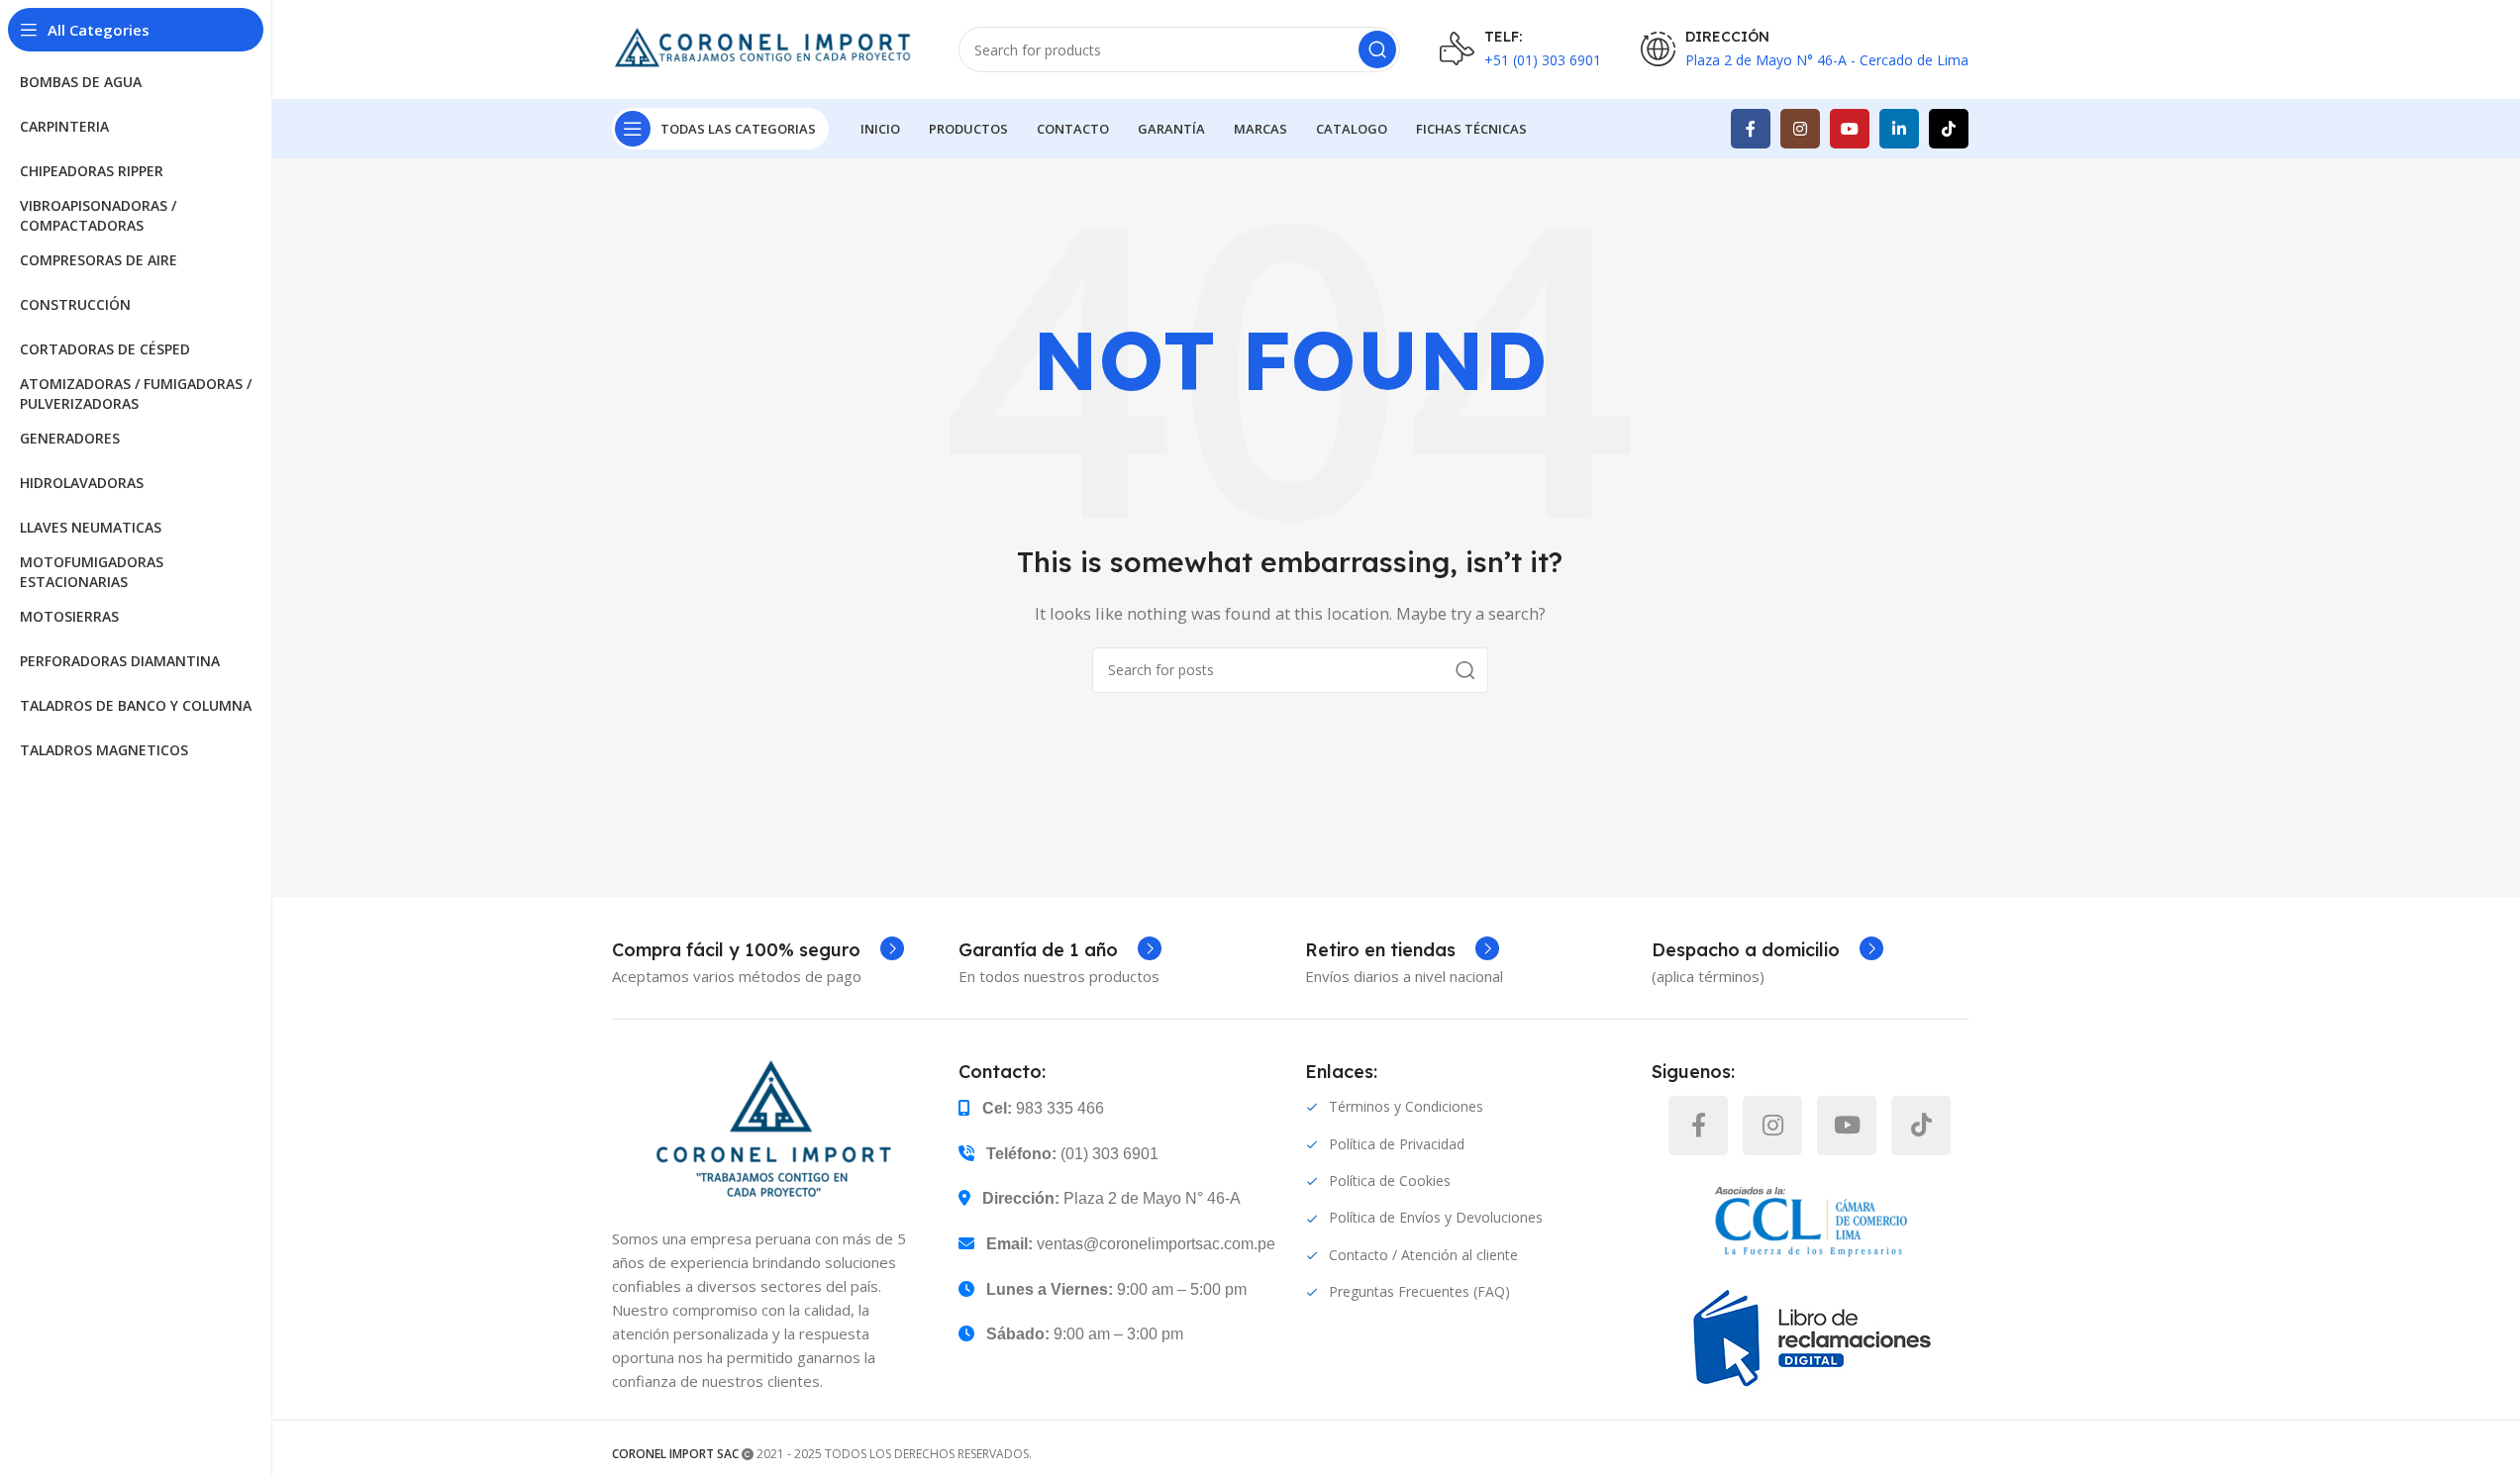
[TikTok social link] (1949, 129)
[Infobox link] (758, 950)
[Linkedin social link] (1899, 129)
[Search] (1377, 49)
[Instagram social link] (1800, 129)
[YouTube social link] (1850, 129)
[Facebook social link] (1751, 129)
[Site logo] (765, 48)
